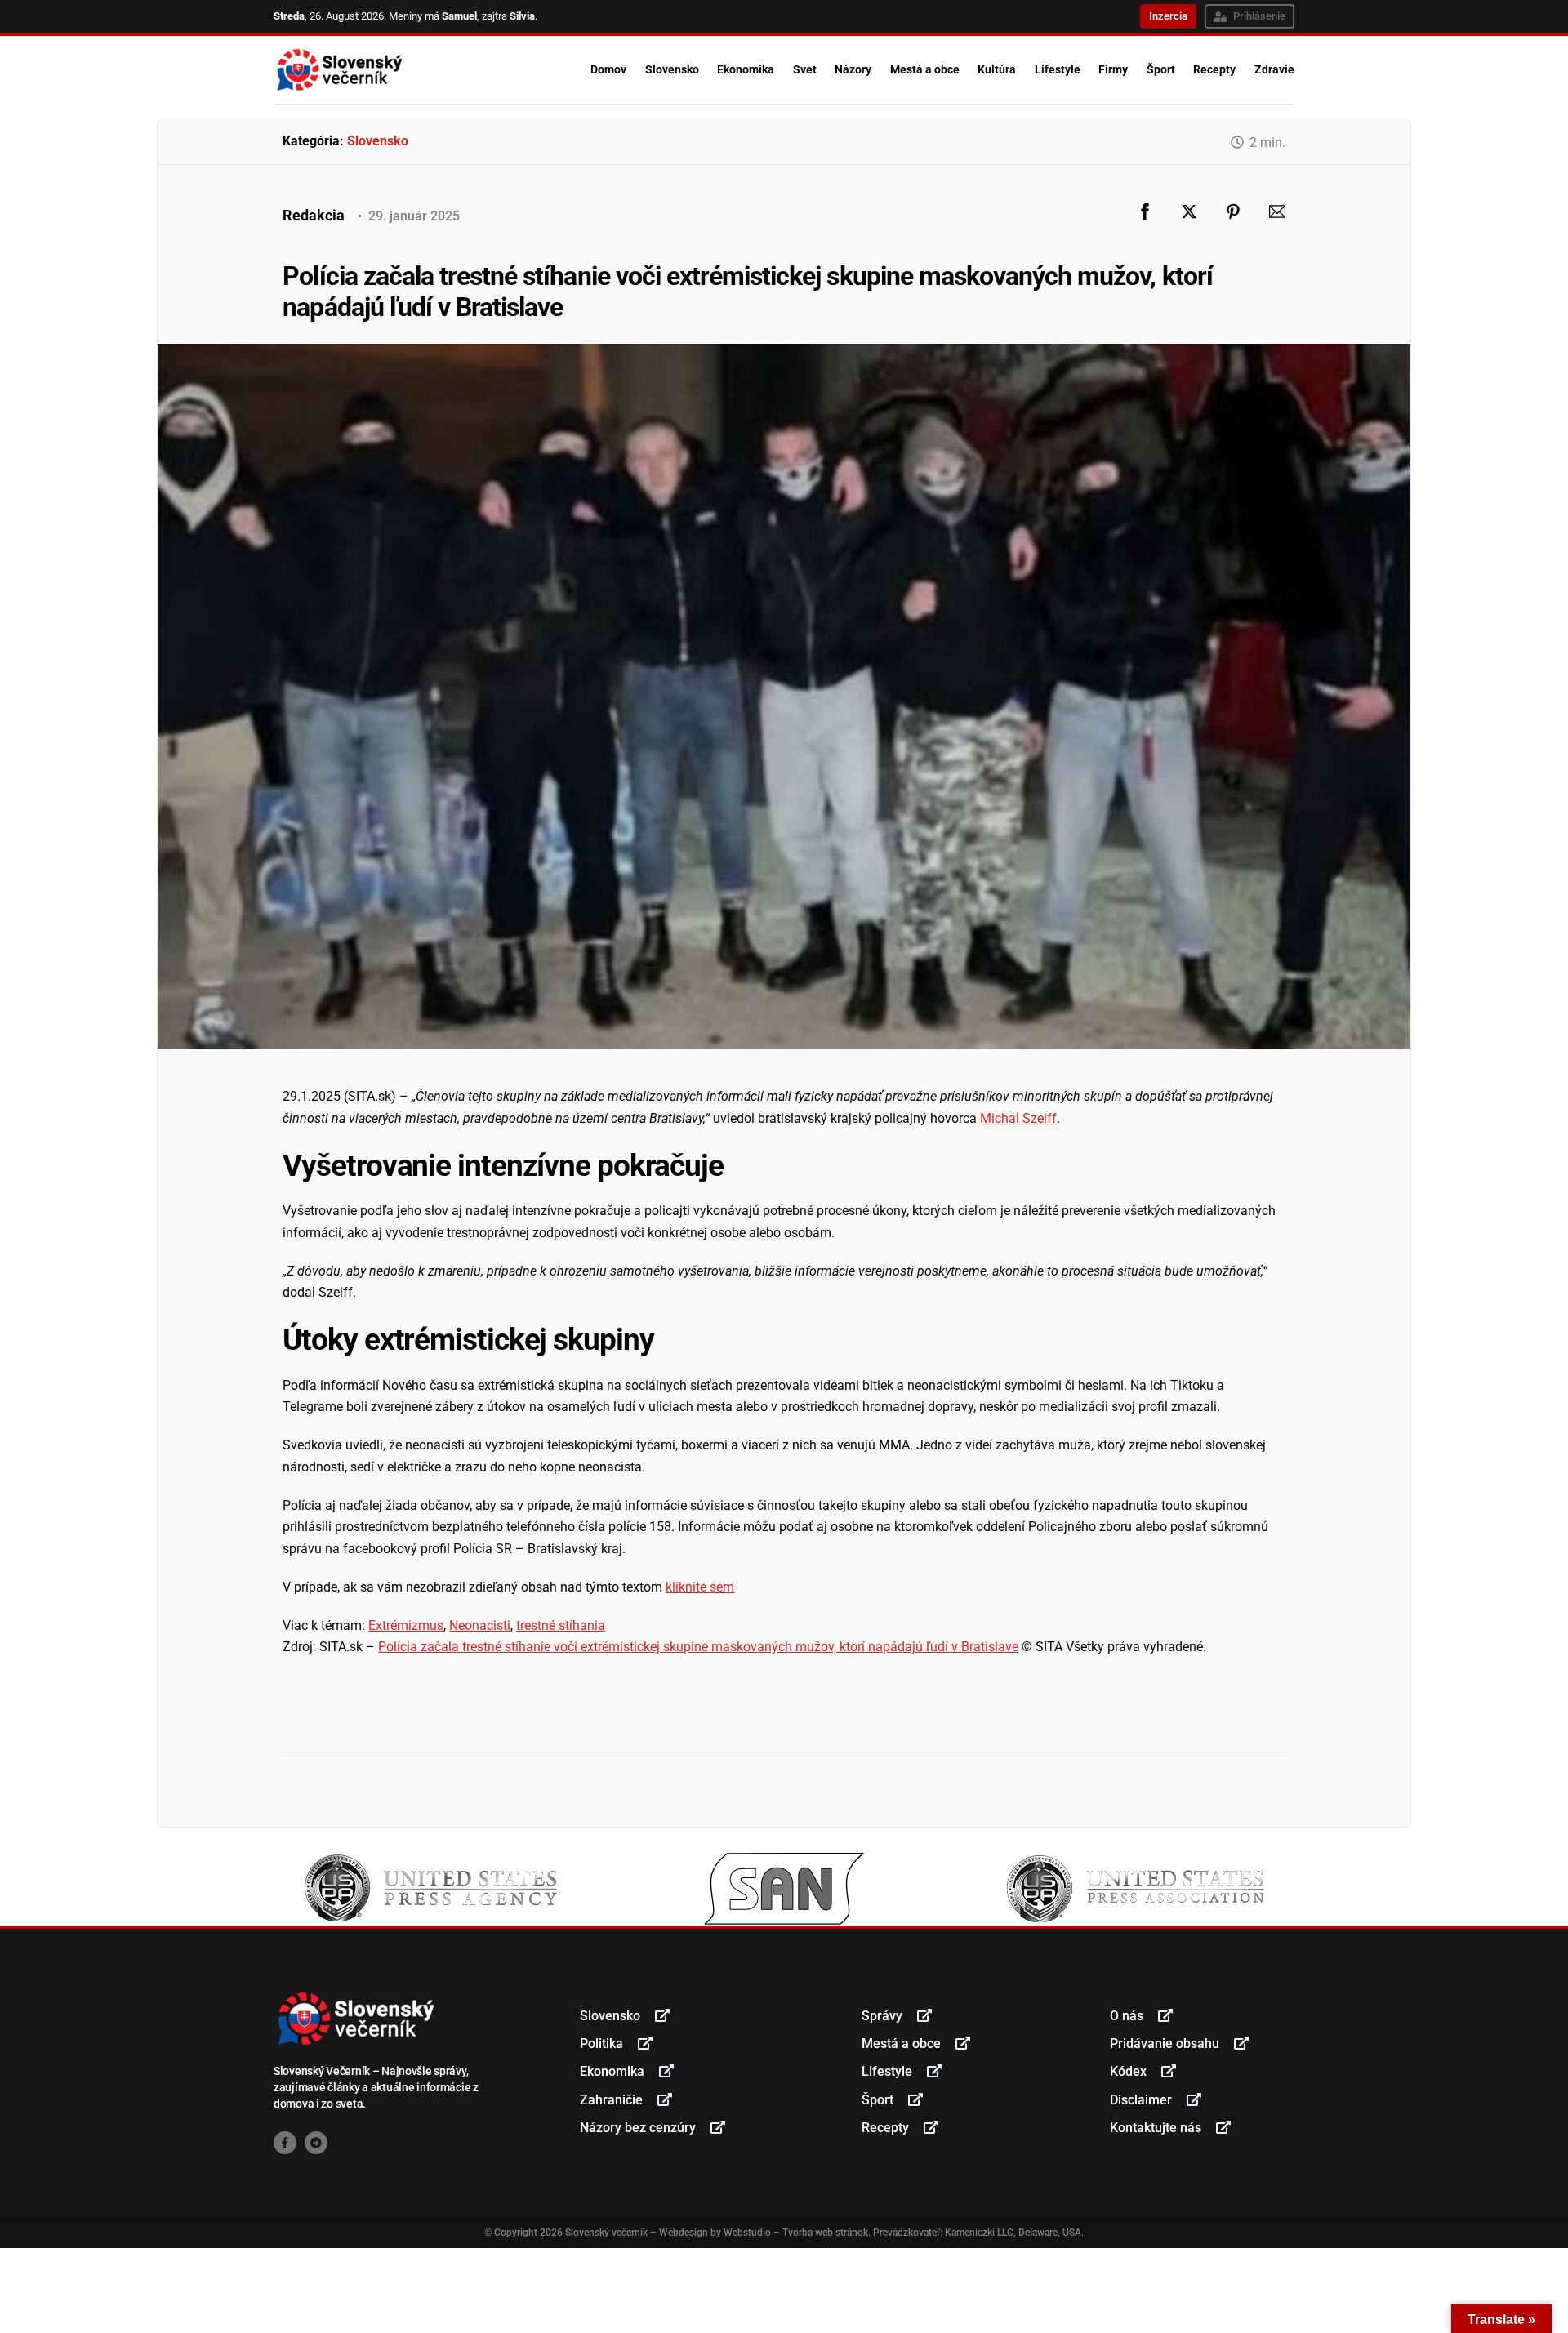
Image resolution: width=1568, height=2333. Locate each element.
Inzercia (1168, 16)
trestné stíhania (561, 1625)
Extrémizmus (406, 1625)
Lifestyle (1058, 69)
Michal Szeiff (1018, 1118)
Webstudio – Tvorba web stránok (796, 2233)
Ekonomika (746, 69)
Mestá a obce (925, 69)
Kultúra (997, 69)
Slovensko (672, 69)
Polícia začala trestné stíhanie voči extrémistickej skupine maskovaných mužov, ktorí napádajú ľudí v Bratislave (698, 1647)
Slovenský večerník (606, 2233)
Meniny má (433, 16)
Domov (608, 69)
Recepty (1214, 69)
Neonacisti (480, 1625)
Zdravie (1274, 69)
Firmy (1113, 69)
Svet (805, 69)
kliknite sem (700, 1587)
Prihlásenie (1259, 16)
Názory (853, 69)
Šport (1161, 69)
